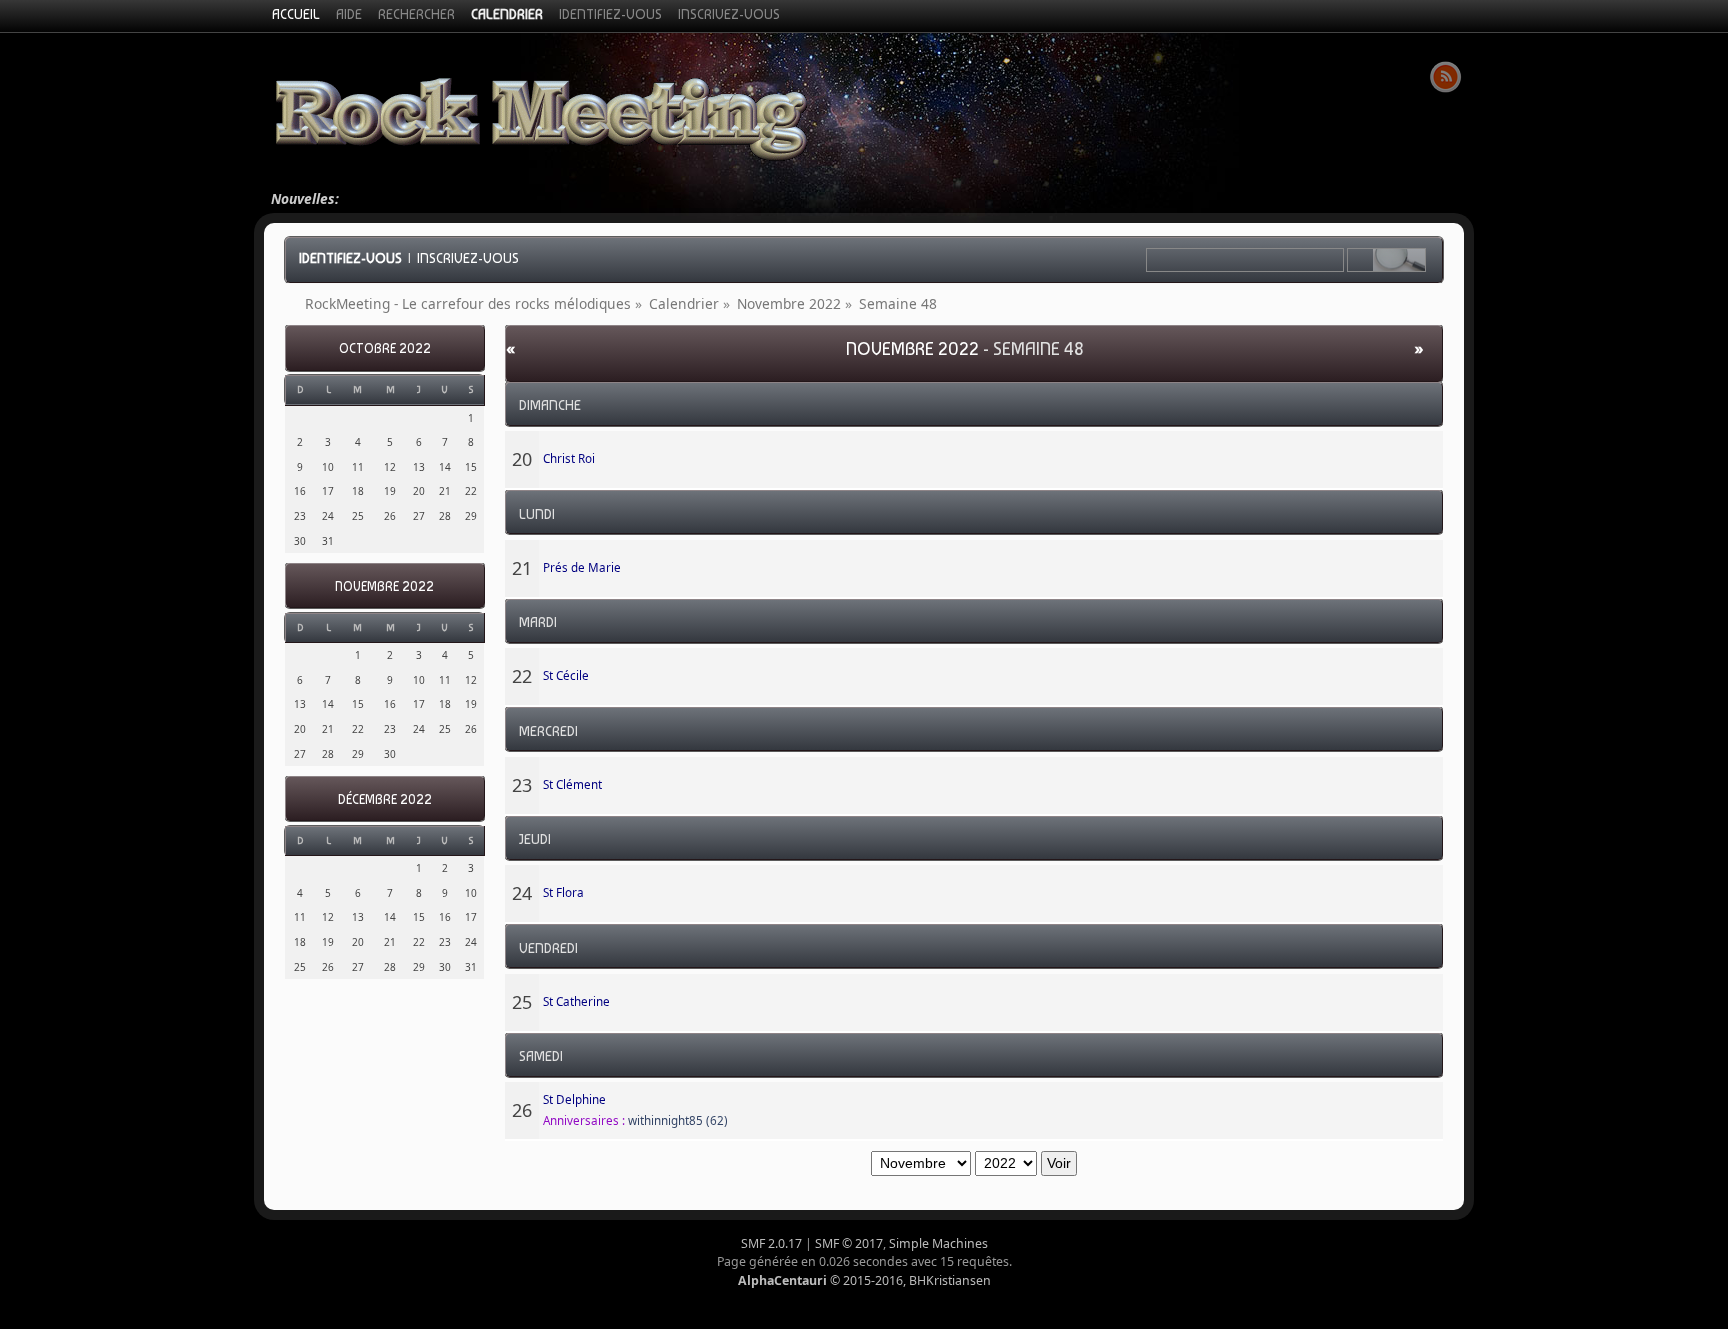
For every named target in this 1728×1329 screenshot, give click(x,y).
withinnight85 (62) (678, 1120)
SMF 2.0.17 (771, 1243)
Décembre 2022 (385, 799)
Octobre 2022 (385, 348)
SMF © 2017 (849, 1243)
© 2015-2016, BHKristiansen (864, 1280)
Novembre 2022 (384, 586)
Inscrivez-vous (468, 258)
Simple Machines (938, 1243)
